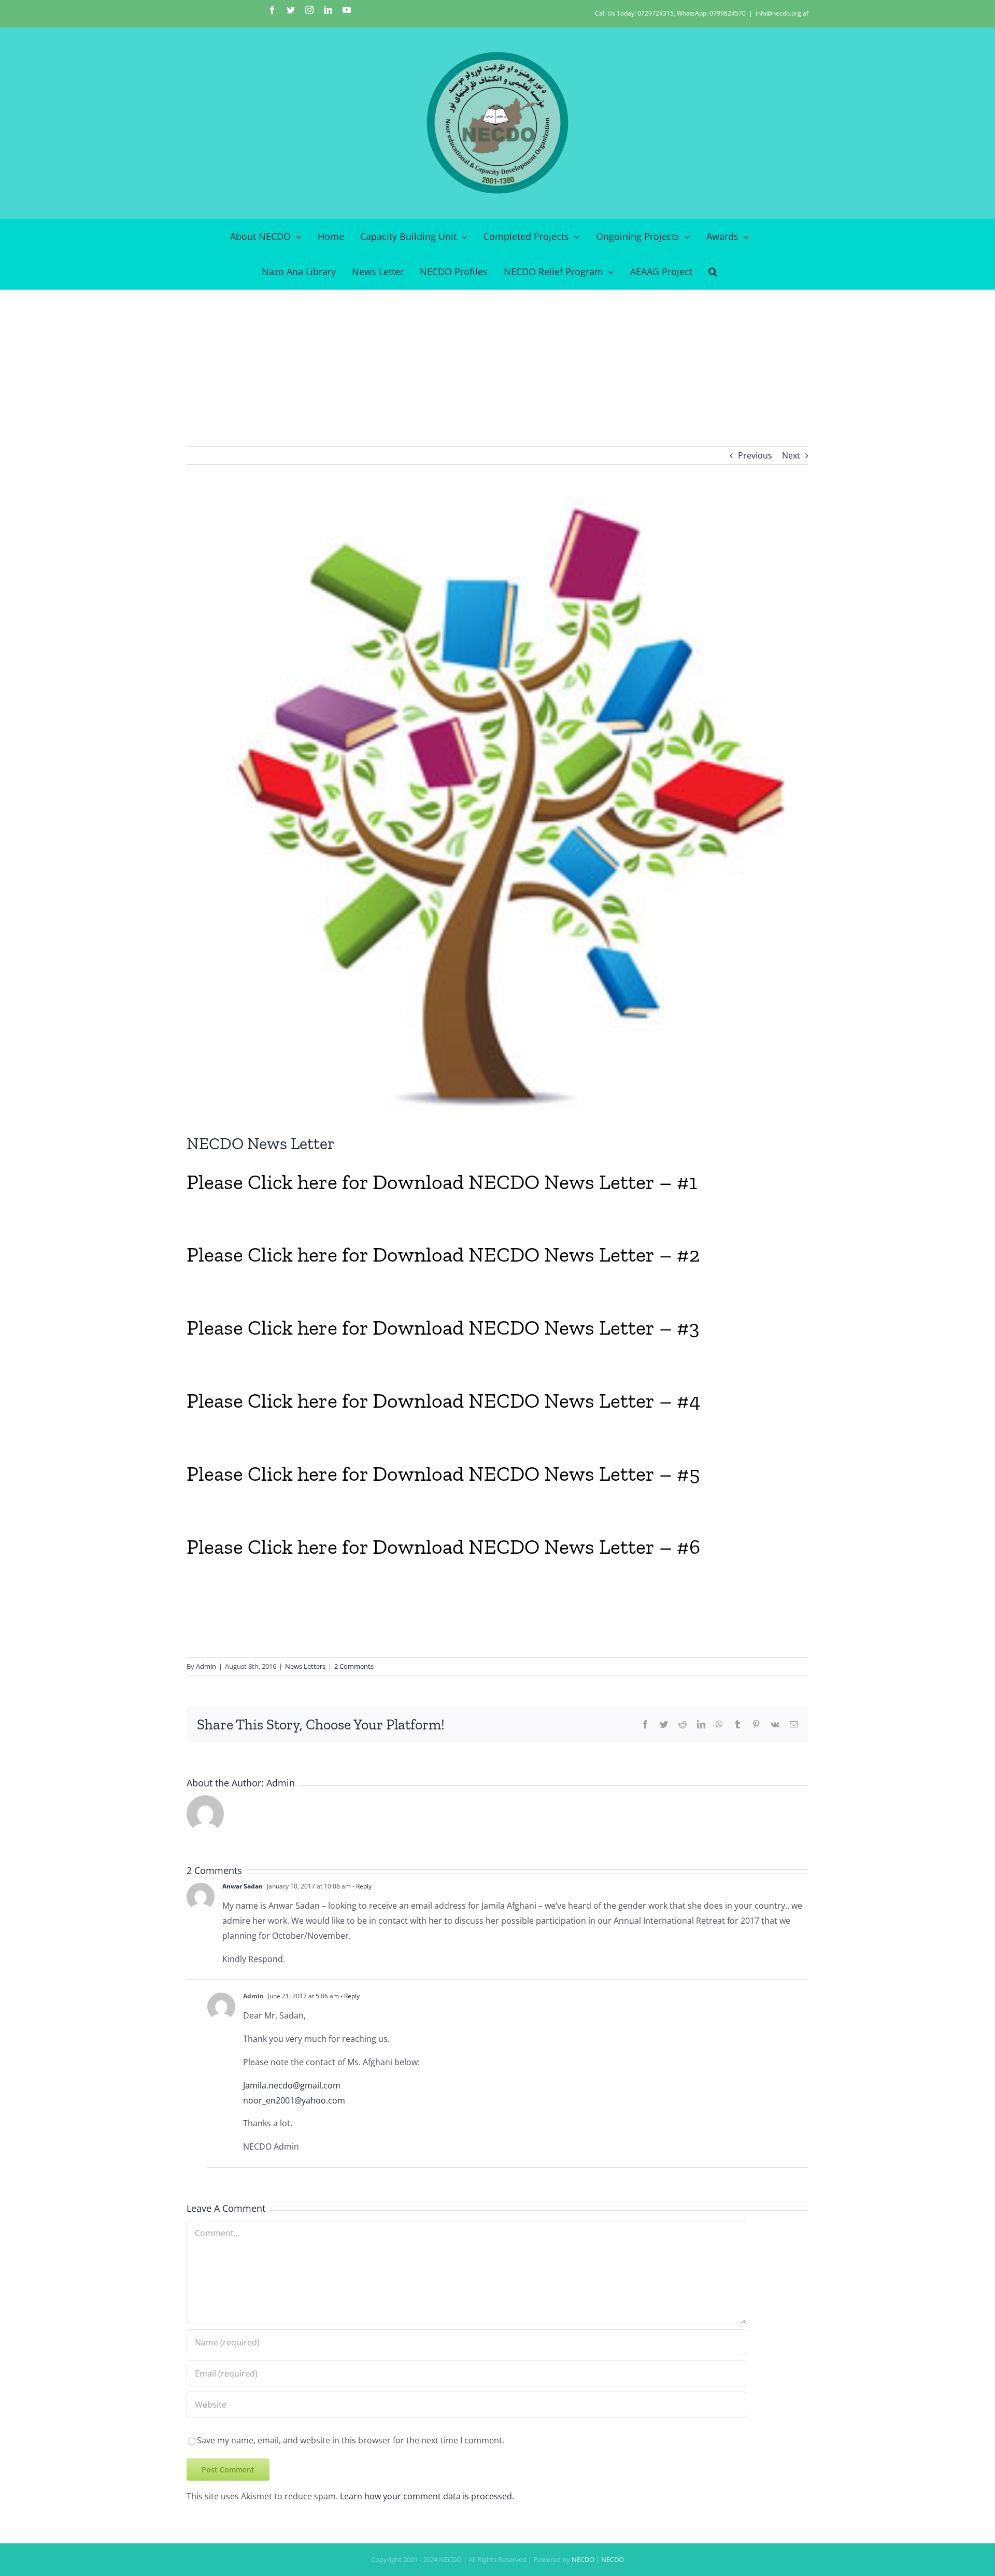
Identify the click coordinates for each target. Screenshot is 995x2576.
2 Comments (354, 1666)
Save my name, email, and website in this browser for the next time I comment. (351, 2440)
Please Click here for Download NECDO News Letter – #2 (443, 1254)
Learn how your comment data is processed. (427, 2496)
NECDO (583, 2559)
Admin (206, 1666)
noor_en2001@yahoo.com (294, 2100)
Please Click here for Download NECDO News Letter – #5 (443, 1473)
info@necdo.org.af (782, 13)
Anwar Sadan (243, 1886)
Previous (755, 455)
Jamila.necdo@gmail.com (292, 2085)
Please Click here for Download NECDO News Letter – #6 (443, 1547)
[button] (713, 271)
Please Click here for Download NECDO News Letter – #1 (442, 1182)
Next (791, 455)
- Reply (361, 1886)
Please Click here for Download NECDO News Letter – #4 (444, 1400)
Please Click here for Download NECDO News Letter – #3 (443, 1327)
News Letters (305, 1666)
